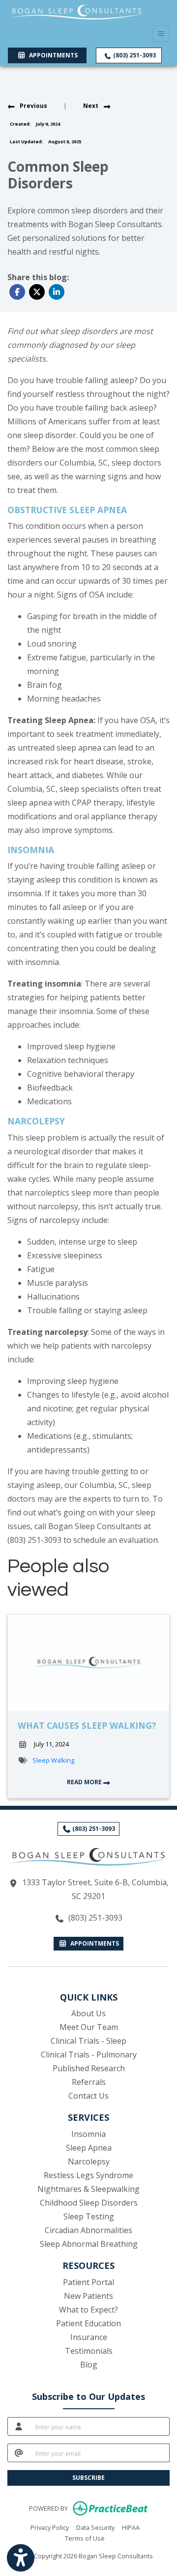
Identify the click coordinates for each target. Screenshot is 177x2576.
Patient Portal (88, 2282)
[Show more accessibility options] (21, 2558)
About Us (88, 2013)
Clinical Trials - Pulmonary (89, 2055)
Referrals (89, 2082)
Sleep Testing (89, 2216)
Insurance (89, 2337)
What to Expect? (88, 2310)
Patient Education (88, 2323)
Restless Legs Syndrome (88, 2175)
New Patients (88, 2296)
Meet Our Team (89, 2027)
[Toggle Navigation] (161, 34)
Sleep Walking (53, 1760)
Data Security (95, 2527)
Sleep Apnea (89, 2148)
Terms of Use (85, 2538)
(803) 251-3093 (134, 55)
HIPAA (131, 2527)
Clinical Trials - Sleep (88, 2041)
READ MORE (85, 1782)
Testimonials (89, 2351)
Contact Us (88, 2096)
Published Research (89, 2068)
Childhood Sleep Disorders (89, 2203)
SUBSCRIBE (88, 2478)
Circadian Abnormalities (88, 2230)
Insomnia (88, 2134)
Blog (89, 2365)
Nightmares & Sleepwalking (88, 2189)
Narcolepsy (89, 2161)
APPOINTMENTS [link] (52, 55)
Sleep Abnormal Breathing (89, 2244)
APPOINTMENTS (93, 1943)
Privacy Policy (50, 2527)
